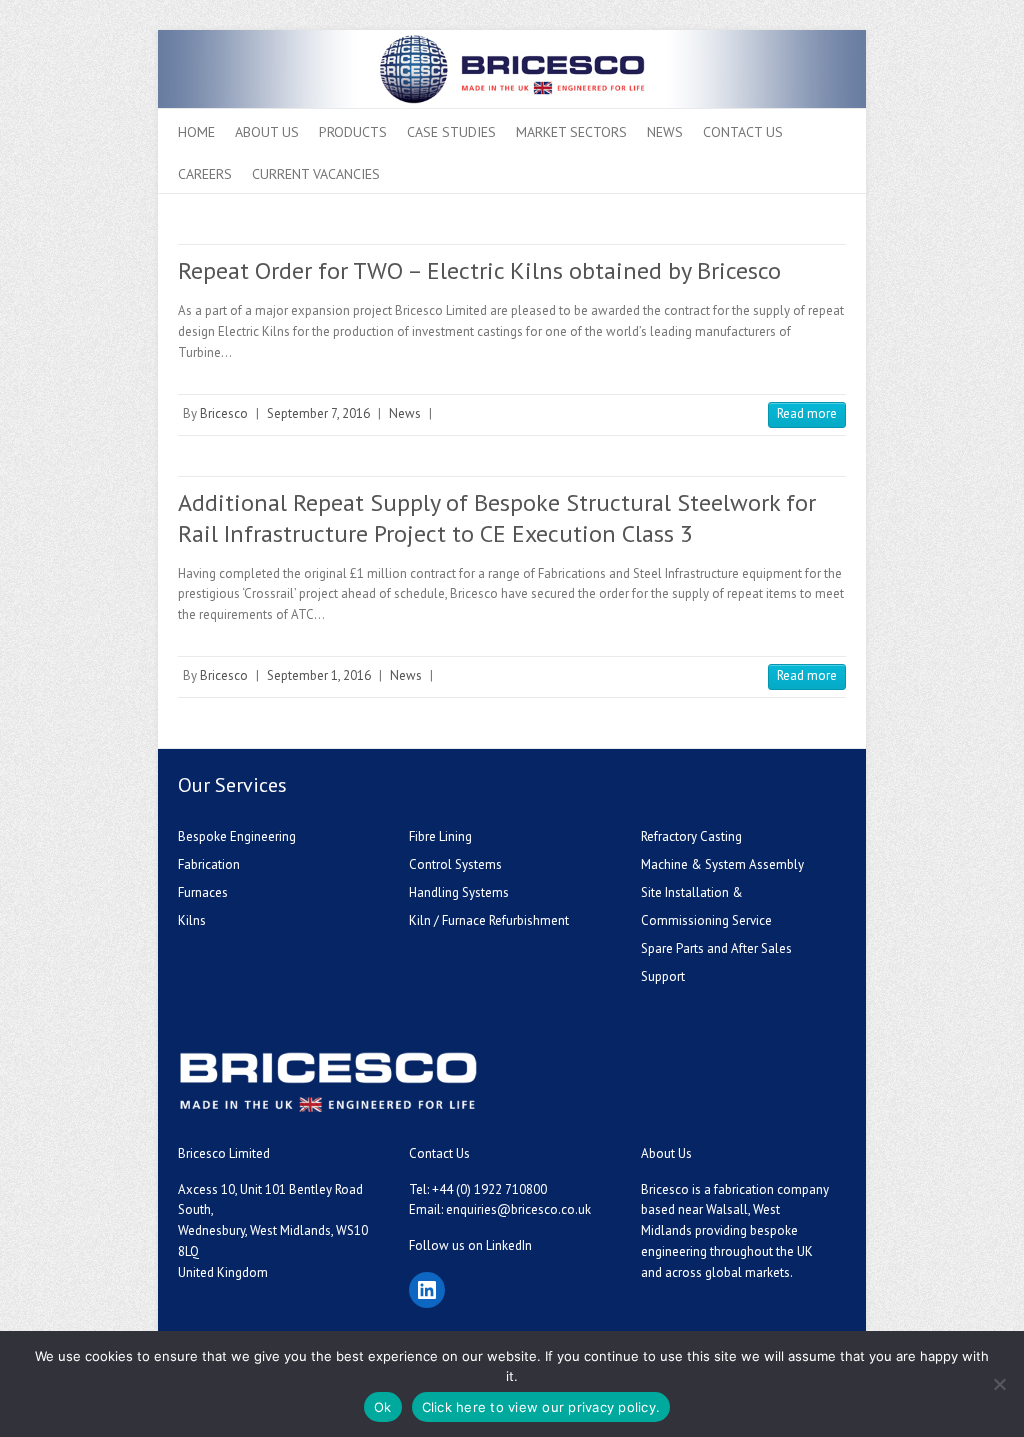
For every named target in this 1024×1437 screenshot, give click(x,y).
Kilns (192, 920)
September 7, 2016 (318, 413)
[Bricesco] (512, 39)
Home (196, 132)
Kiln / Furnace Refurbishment (489, 920)
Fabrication (209, 864)
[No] (999, 1384)
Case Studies (451, 132)
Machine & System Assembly (722, 864)
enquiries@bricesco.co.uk (518, 1209)
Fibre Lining (440, 836)
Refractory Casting (691, 836)
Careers (205, 174)
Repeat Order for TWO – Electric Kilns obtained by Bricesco (479, 270)
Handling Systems (459, 892)
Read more (807, 413)
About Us (267, 132)
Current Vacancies (316, 174)
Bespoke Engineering (237, 836)
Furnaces (203, 892)
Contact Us (743, 132)
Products (353, 132)
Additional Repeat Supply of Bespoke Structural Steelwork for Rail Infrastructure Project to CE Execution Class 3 (497, 518)
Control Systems (455, 864)
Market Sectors (571, 132)
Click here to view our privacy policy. (541, 1407)
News (665, 132)
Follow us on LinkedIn (470, 1245)
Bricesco (224, 413)
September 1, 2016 (319, 675)
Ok (383, 1407)
